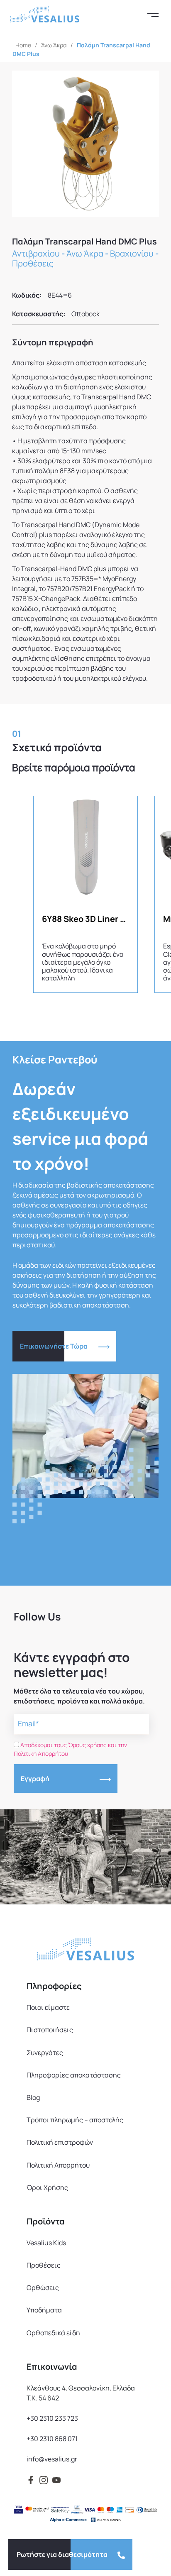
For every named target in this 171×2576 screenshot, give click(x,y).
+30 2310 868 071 (52, 2439)
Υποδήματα (44, 2310)
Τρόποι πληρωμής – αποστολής (75, 2120)
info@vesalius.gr (52, 2459)
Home (23, 45)
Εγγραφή (35, 1779)
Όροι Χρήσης (47, 2187)
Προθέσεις (33, 263)
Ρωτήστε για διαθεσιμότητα (62, 2554)
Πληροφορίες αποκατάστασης (74, 2075)
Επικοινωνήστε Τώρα (54, 1346)
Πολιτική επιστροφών (60, 2142)
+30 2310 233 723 (52, 2418)
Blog (33, 2097)
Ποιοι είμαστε (48, 2007)
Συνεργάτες (45, 2053)
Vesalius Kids (46, 2243)
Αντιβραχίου (36, 253)
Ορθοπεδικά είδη (53, 2333)
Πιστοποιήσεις (50, 2030)
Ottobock (85, 314)
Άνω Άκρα (54, 45)
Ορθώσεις (43, 2288)
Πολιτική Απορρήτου (58, 2165)
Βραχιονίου (132, 253)
